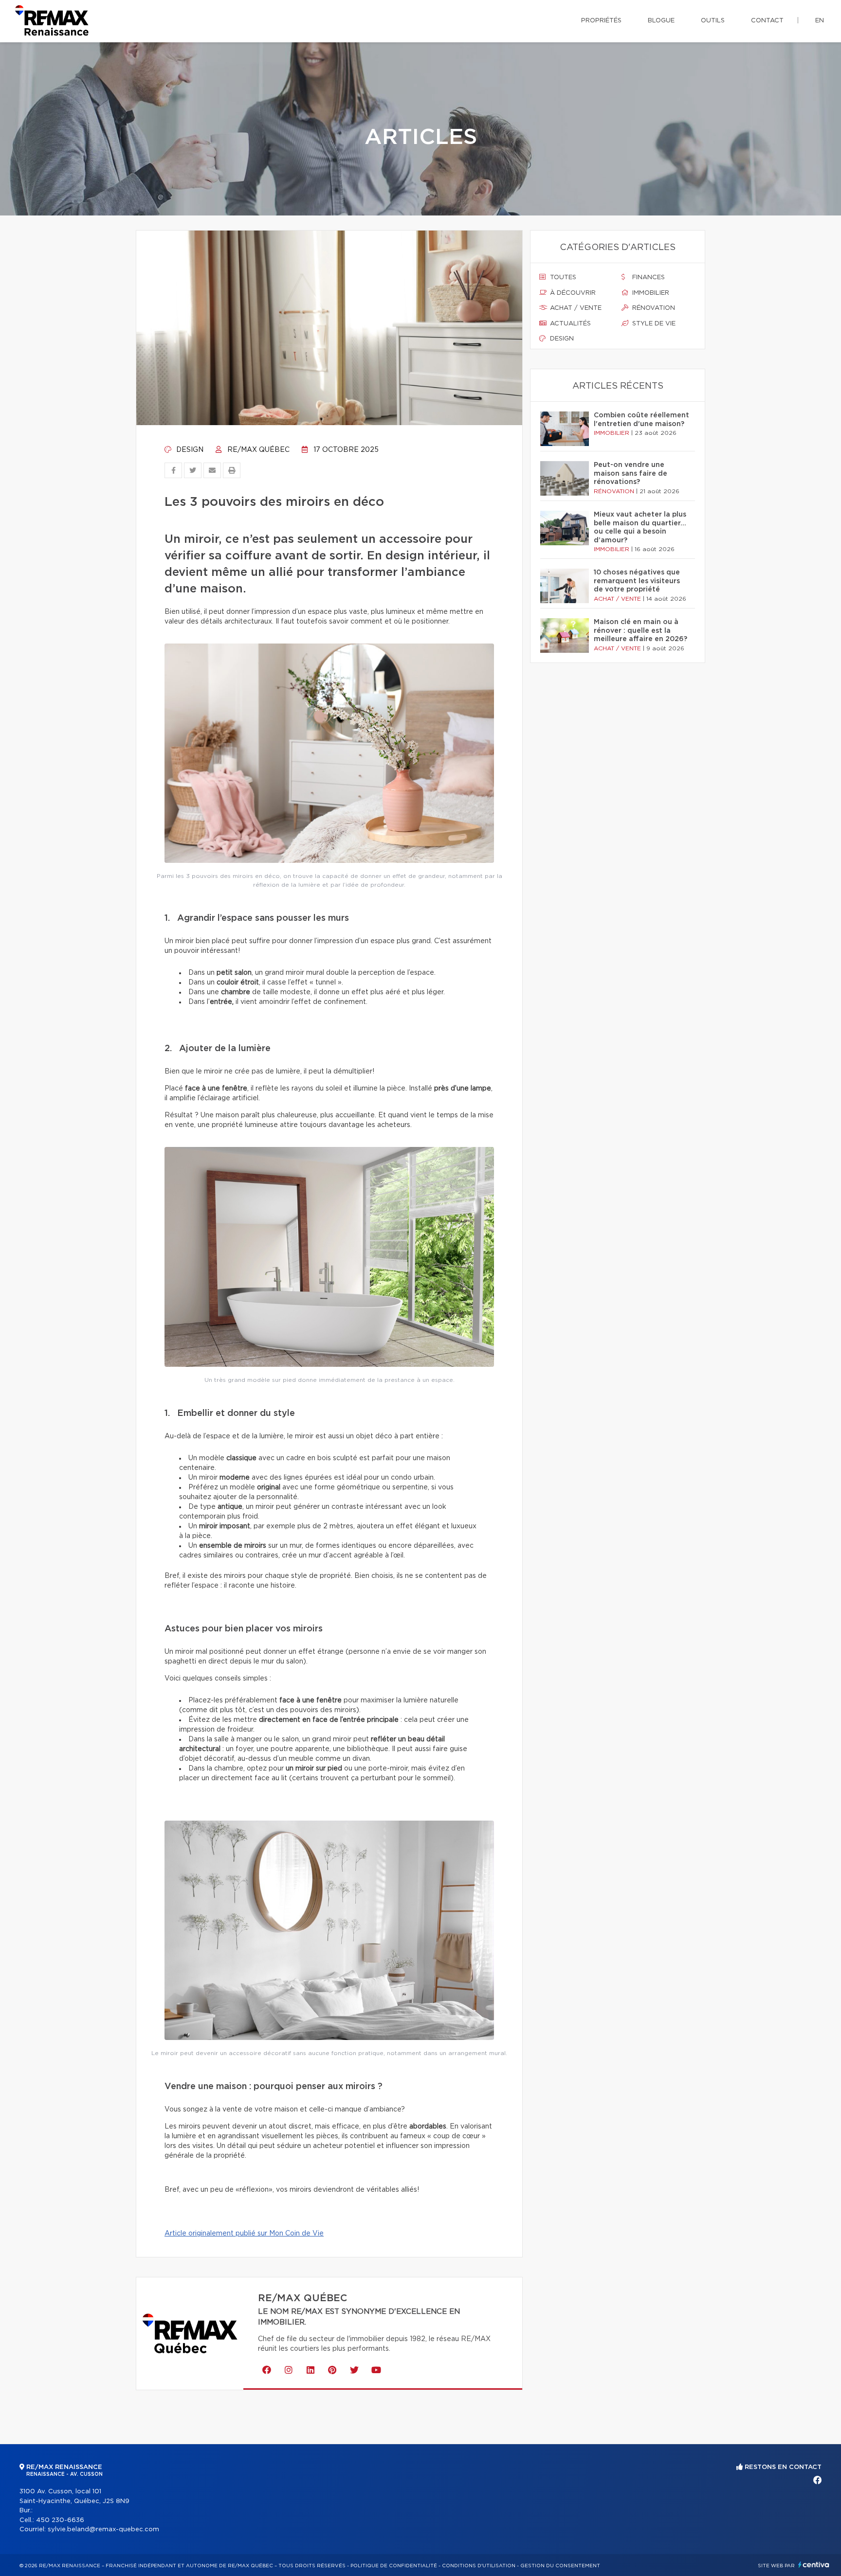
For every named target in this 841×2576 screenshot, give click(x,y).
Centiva (814, 2565)
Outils (713, 21)
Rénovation (653, 308)
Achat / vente (575, 308)
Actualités (569, 324)
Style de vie (653, 324)
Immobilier (650, 293)
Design (189, 450)
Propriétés (601, 21)
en (820, 21)
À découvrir (572, 293)
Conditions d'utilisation (479, 2566)
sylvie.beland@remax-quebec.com (103, 2530)
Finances (648, 277)
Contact (767, 21)
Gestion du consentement (560, 2566)
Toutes (562, 277)
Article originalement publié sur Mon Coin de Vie (244, 2234)
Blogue (661, 21)
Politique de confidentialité (394, 2566)
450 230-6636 (60, 2520)
